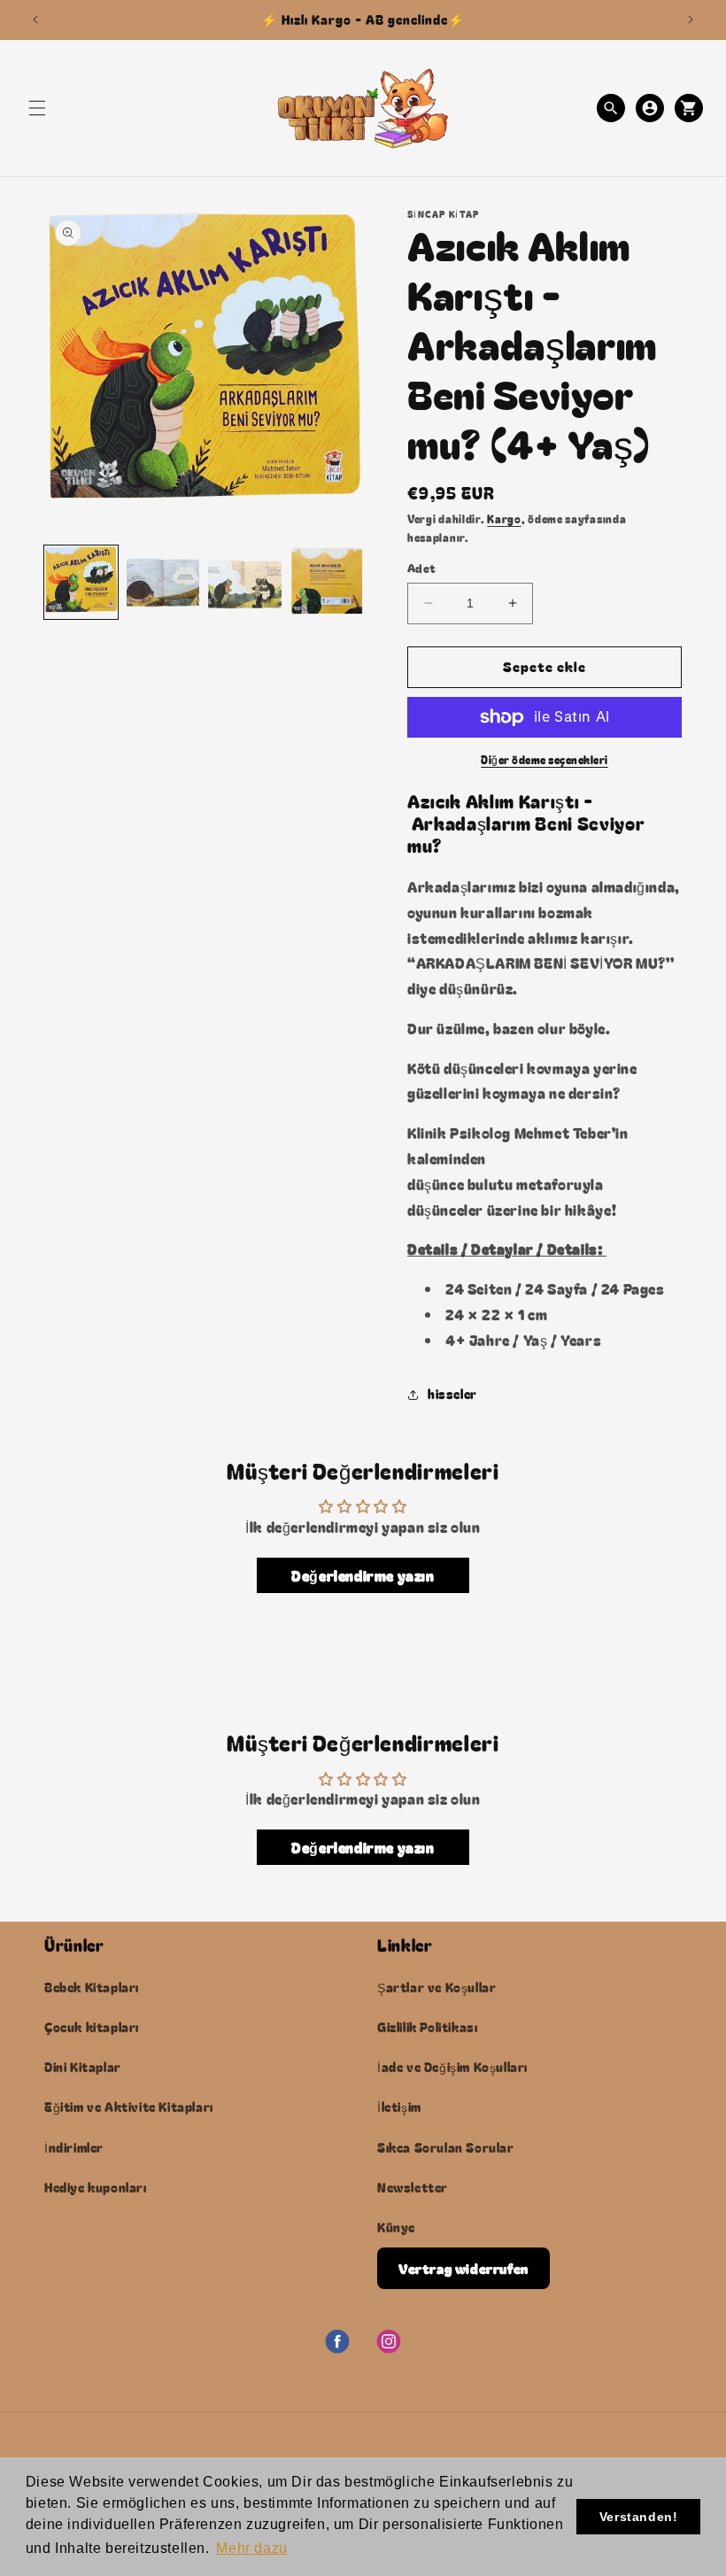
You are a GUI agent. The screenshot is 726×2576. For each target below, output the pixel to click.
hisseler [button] (452, 1394)
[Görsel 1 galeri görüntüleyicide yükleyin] (81, 582)
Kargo (504, 518)
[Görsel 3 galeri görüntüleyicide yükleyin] (245, 582)
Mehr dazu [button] (251, 2548)
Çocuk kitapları (92, 2027)
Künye (396, 2227)
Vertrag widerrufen (463, 2268)
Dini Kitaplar (83, 2067)
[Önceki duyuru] (35, 19)
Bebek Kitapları (92, 1987)
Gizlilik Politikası (427, 2027)
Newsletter (413, 2187)
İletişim (399, 2107)
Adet (422, 568)
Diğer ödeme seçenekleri (544, 759)
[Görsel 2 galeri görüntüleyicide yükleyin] (163, 582)
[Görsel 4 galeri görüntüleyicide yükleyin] (327, 582)
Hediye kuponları (96, 2187)
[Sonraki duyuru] (691, 19)
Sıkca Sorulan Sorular (446, 2147)
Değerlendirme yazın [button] (363, 1575)
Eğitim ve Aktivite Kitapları (129, 2107)
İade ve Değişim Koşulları (452, 2067)
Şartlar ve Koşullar (436, 1987)
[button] (37, 108)
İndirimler (74, 2147)
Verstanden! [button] (639, 2517)
